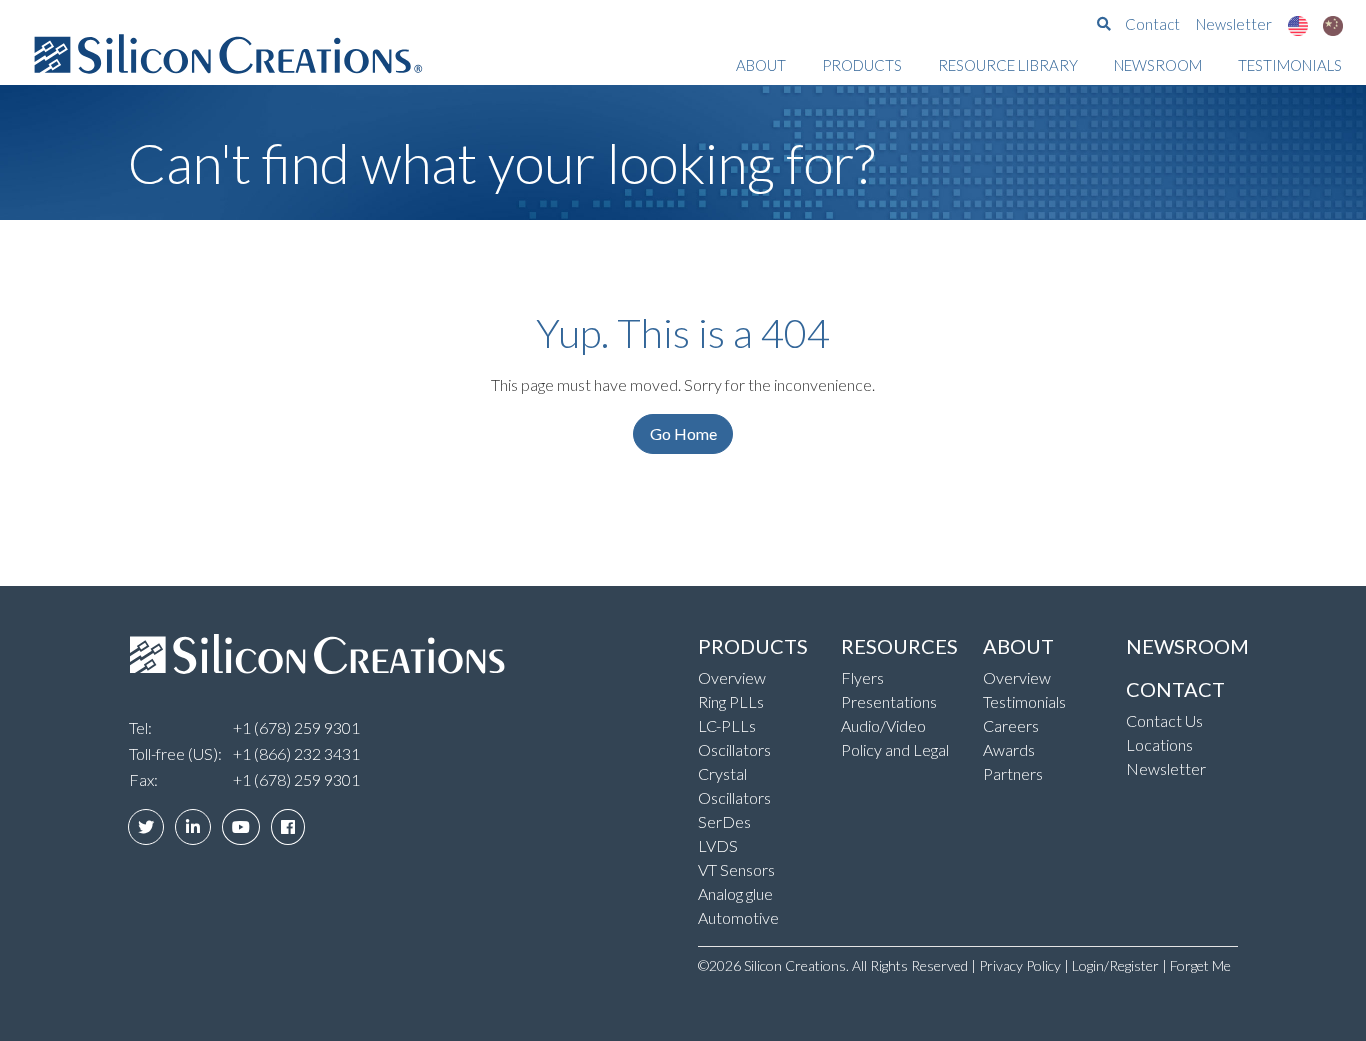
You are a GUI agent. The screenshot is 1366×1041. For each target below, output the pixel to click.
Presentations (889, 701)
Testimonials (1290, 65)
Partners (1013, 773)
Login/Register (1115, 965)
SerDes (724, 821)
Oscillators (734, 749)
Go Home (683, 433)
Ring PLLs (731, 701)
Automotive (738, 917)
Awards (1009, 749)
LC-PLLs (727, 725)
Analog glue (735, 893)
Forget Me (1200, 965)
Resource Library (1008, 65)
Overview (732, 677)
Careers (1011, 725)
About (761, 65)
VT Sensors (736, 869)
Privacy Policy (1020, 965)
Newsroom (1158, 65)
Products (862, 65)
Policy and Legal (895, 749)
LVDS (718, 845)
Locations (1159, 744)
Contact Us (1164, 720)
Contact (1152, 24)
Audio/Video (883, 725)
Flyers (862, 677)
